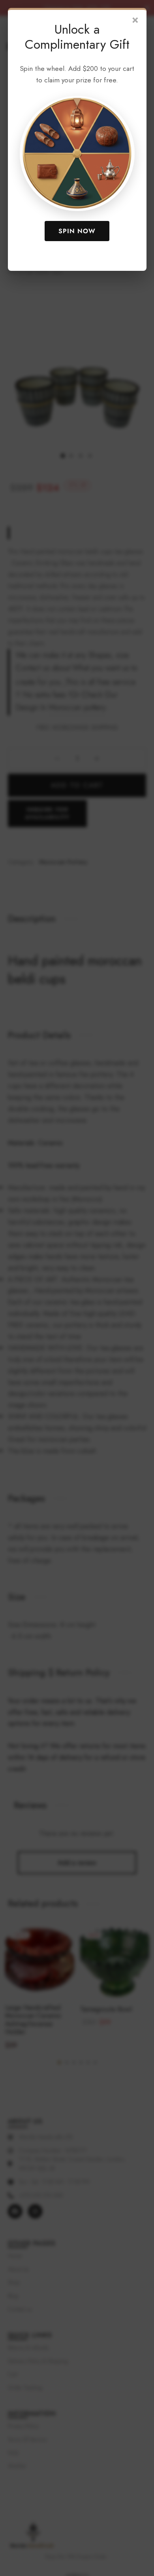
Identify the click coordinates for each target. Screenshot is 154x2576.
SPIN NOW (77, 231)
